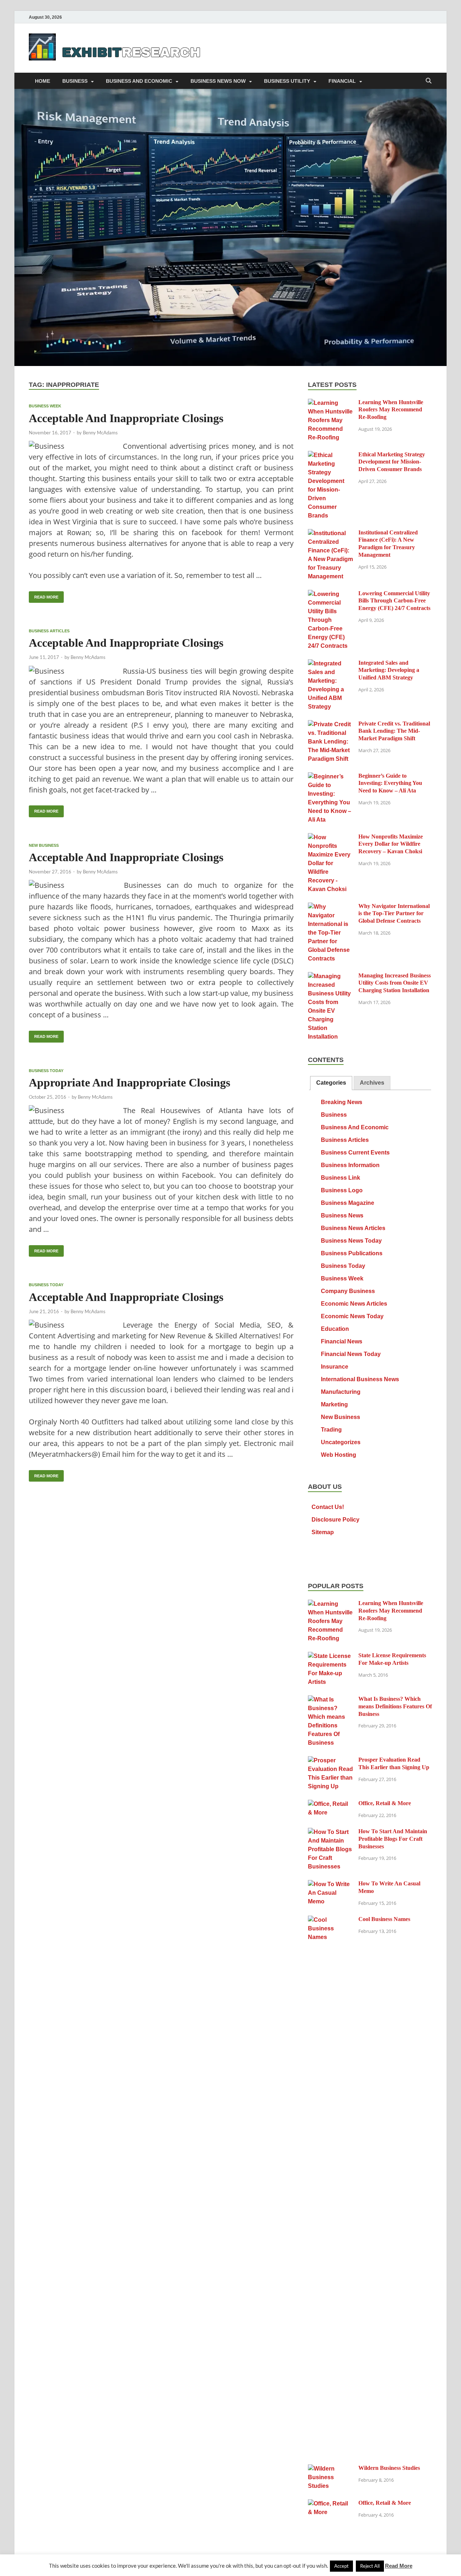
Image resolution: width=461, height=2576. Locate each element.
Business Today (46, 1071)
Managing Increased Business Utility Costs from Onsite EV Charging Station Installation (395, 983)
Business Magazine (348, 1203)
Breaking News (342, 1102)
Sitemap (323, 1532)
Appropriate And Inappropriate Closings (129, 1083)
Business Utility (287, 81)
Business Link (341, 1178)
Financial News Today (351, 1354)
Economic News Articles (354, 1304)
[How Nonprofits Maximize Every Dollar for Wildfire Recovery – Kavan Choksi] (330, 838)
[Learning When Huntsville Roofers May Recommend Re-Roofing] (330, 403)
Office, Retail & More (385, 1803)
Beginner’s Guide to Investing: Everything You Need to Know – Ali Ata (390, 783)
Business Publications (352, 1253)
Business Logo (342, 1190)
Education (335, 1329)
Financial (342, 81)
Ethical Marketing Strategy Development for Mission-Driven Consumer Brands (392, 462)
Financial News (342, 1341)
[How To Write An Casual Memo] (330, 1884)
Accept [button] (341, 2566)
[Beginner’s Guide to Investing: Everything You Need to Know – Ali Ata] (330, 777)
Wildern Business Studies (389, 2468)
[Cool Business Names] (330, 1920)
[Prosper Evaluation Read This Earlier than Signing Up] (330, 1761)
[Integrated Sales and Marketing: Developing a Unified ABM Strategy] (330, 664)
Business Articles (49, 631)
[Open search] (429, 81)
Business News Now (218, 81)
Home (42, 81)
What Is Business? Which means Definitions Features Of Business (395, 1706)
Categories (331, 1083)
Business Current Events (355, 1153)
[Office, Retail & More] (330, 1804)
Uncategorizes (341, 1442)
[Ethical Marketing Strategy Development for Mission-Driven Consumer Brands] (330, 455)
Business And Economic (139, 81)
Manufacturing (341, 1392)
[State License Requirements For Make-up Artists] (330, 1656)
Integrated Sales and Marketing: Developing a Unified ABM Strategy (389, 670)
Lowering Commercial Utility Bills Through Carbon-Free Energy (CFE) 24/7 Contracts (394, 601)
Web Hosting (339, 1455)
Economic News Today (352, 1316)
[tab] (331, 1083)
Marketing (334, 1404)
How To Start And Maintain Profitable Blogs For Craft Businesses (393, 1839)
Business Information (350, 1165)
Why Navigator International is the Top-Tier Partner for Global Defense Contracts (394, 914)
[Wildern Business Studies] (330, 2469)
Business (75, 81)
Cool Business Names (384, 1919)
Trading (331, 1430)
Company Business (348, 1291)
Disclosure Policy (335, 1520)
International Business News (360, 1379)
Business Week (45, 406)
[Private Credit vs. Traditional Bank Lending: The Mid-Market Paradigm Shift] (330, 725)
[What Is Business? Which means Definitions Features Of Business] (330, 1700)
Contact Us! (328, 1507)
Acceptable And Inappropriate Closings (126, 418)
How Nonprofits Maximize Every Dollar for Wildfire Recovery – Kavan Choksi (391, 844)
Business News (342, 1215)
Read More (44, 595)
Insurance (335, 1367)
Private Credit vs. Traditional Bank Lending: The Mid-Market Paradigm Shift (394, 731)
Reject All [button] (370, 2566)
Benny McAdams (100, 433)
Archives (372, 1083)
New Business (44, 845)
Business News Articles (353, 1228)
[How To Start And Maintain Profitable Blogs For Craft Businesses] (330, 1832)
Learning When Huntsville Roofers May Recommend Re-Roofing (391, 410)
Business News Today (351, 1241)
